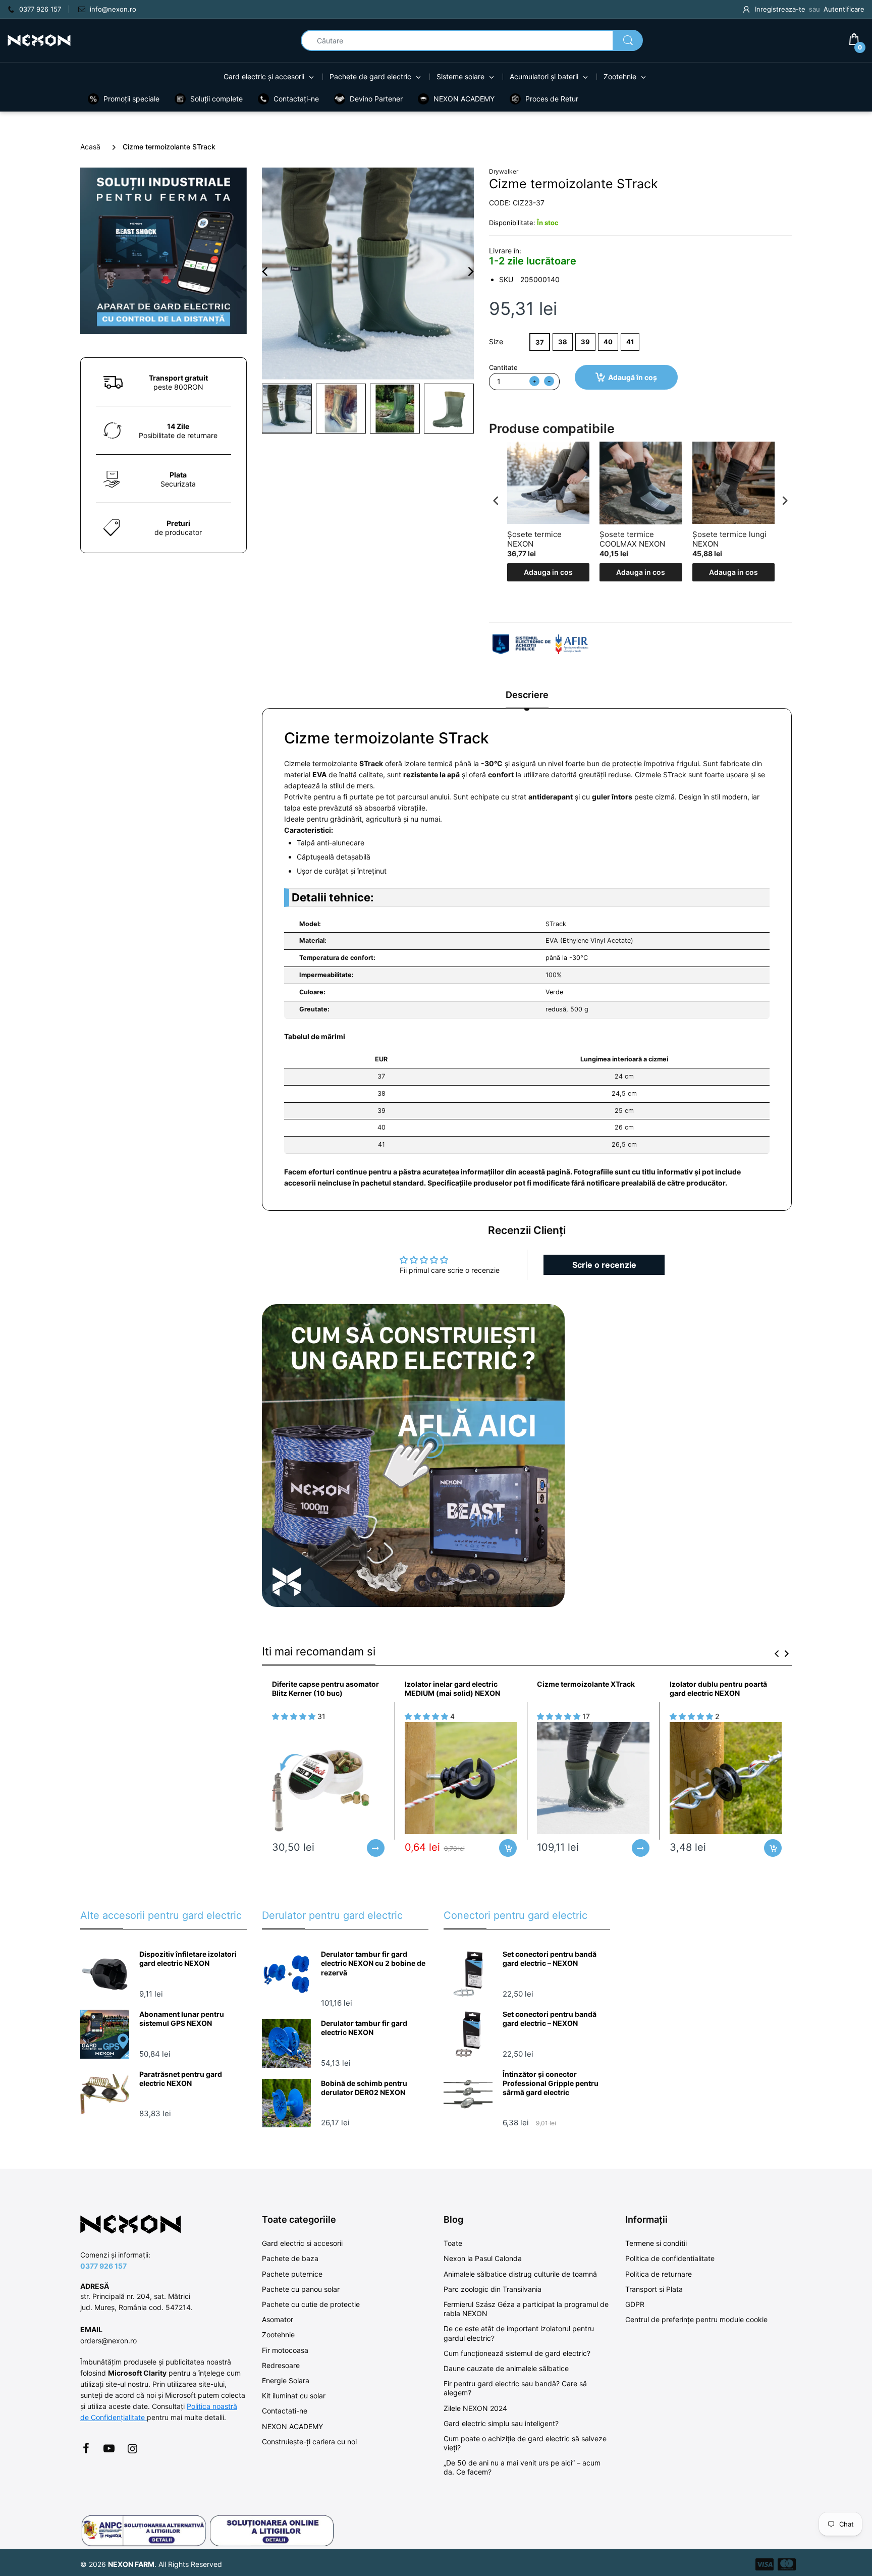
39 (585, 342)
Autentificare (844, 9)
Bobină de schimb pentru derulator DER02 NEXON (364, 2088)
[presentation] (496, 501)
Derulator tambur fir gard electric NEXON (364, 2028)
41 (630, 342)
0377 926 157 (103, 2266)
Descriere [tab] (527, 695)
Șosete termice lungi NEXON (729, 539)
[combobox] (472, 40)
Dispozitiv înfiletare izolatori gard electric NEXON (188, 1958)
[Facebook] (86, 2448)
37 (540, 342)
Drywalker (504, 171)
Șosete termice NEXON (534, 539)
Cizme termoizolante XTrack (586, 1684)
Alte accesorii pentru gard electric (161, 1915)
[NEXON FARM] (39, 40)
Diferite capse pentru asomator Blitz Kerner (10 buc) (325, 1688)
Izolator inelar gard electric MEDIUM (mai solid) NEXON (452, 1688)
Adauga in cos (548, 572)
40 (608, 342)
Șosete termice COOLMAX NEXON (632, 539)
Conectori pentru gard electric (515, 1915)
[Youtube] (109, 2448)
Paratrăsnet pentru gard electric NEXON (181, 2079)
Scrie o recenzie (604, 1265)
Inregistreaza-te (780, 9)
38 (563, 342)
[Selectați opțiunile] (376, 1848)
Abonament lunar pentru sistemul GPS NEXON (182, 2019)
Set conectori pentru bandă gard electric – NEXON (550, 1958)
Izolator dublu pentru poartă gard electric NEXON (718, 1688)
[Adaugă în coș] (508, 1848)
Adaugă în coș (633, 377)
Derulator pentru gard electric (332, 1915)
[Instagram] (132, 2448)
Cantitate (503, 367)
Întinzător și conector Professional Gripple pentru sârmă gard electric (551, 2083)
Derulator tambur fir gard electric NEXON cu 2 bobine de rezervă (373, 1963)
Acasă (90, 147)
